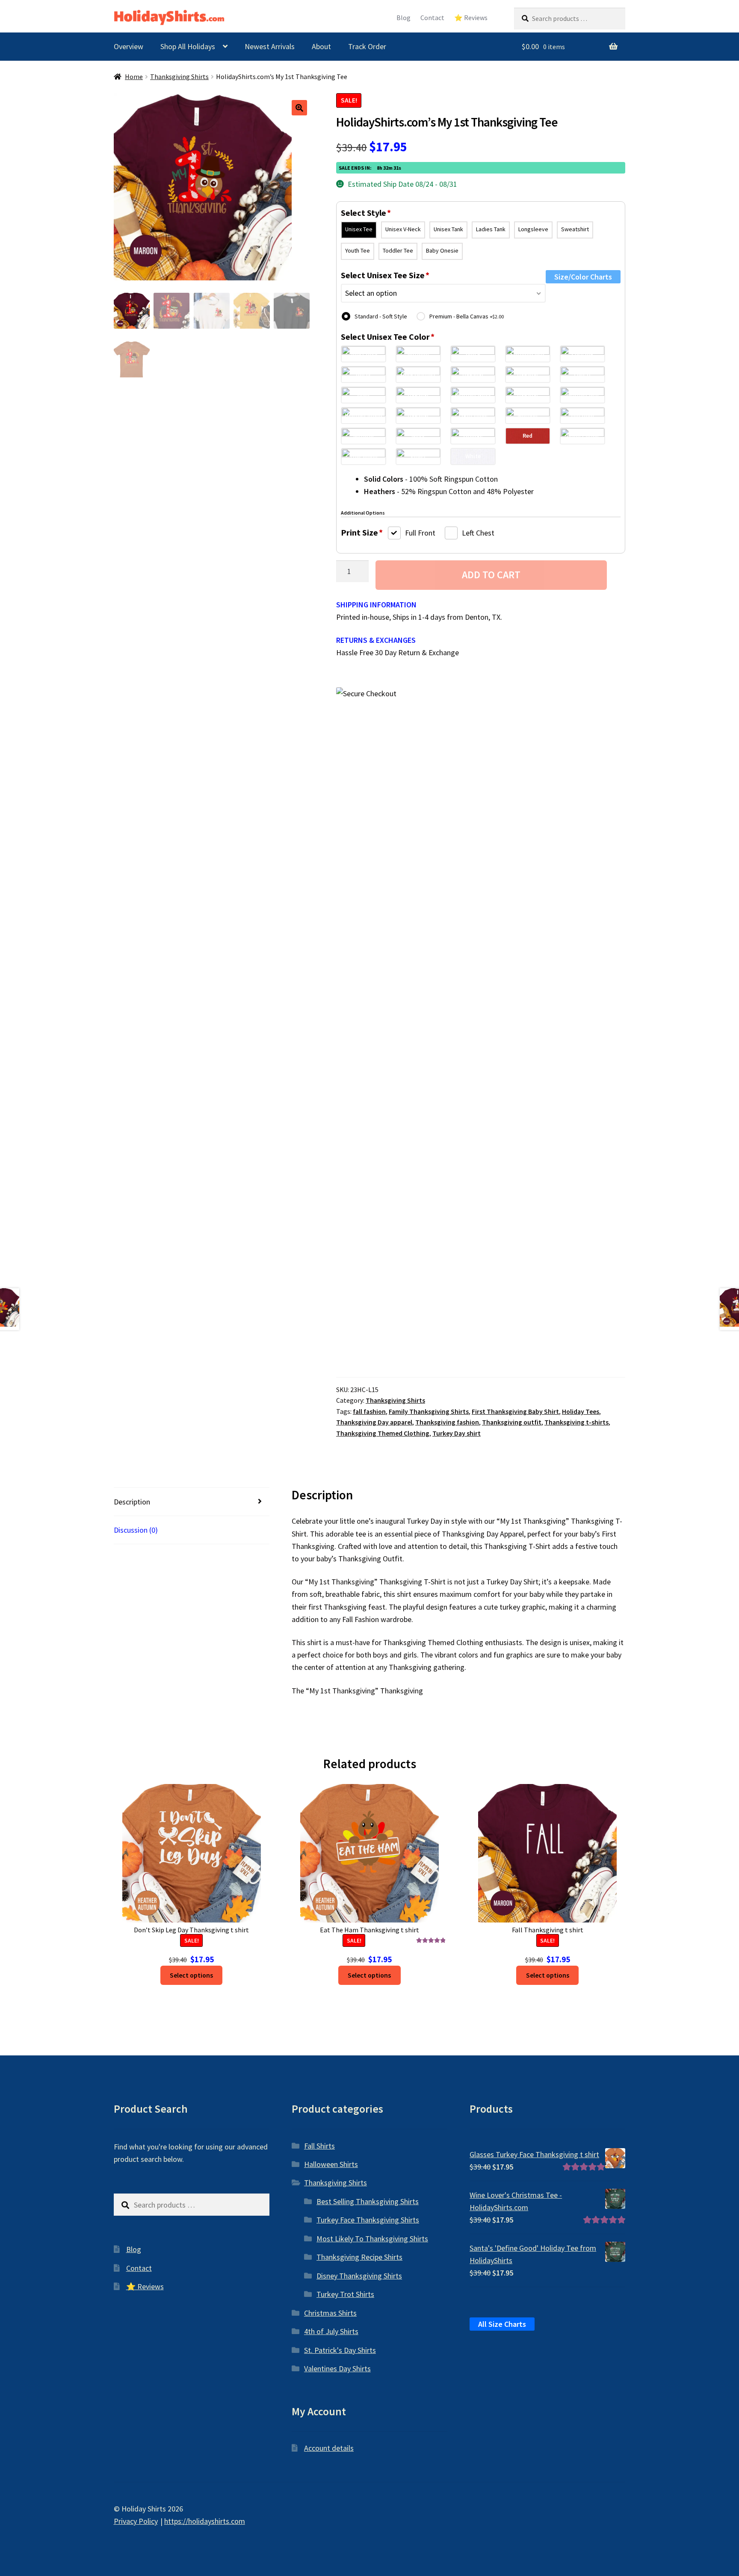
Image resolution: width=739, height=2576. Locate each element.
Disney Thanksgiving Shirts (359, 2276)
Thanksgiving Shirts (179, 77)
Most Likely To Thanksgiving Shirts (372, 2239)
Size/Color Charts (583, 277)
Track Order (367, 46)
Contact (432, 18)
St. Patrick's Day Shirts (340, 2350)
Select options (191, 1975)
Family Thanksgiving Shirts (429, 1412)
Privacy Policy (136, 2521)
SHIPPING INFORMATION (376, 605)
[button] (299, 108)
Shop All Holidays (188, 46)
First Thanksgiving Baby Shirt (515, 1412)
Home (134, 77)
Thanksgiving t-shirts (576, 1422)
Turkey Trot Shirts (345, 2294)
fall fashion (369, 1412)
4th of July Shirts (331, 2331)
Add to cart (491, 575)
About (321, 46)
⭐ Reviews (471, 18)
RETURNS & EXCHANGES (376, 640)
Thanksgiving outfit (512, 1422)
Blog (403, 18)
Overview (129, 46)
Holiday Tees (581, 1412)
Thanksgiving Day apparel (374, 1422)
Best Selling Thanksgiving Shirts (368, 2201)
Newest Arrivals (270, 46)
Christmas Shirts (330, 2313)
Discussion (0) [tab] (136, 1530)
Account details (329, 2448)
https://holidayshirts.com (205, 2521)
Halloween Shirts (331, 2164)
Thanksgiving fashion (447, 1422)
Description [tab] (132, 1502)
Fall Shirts (319, 2146)
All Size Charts (502, 2324)
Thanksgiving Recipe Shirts (359, 2257)
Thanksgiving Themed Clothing (383, 1433)
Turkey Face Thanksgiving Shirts (368, 2220)
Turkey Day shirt (457, 1433)
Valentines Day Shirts (337, 2368)
